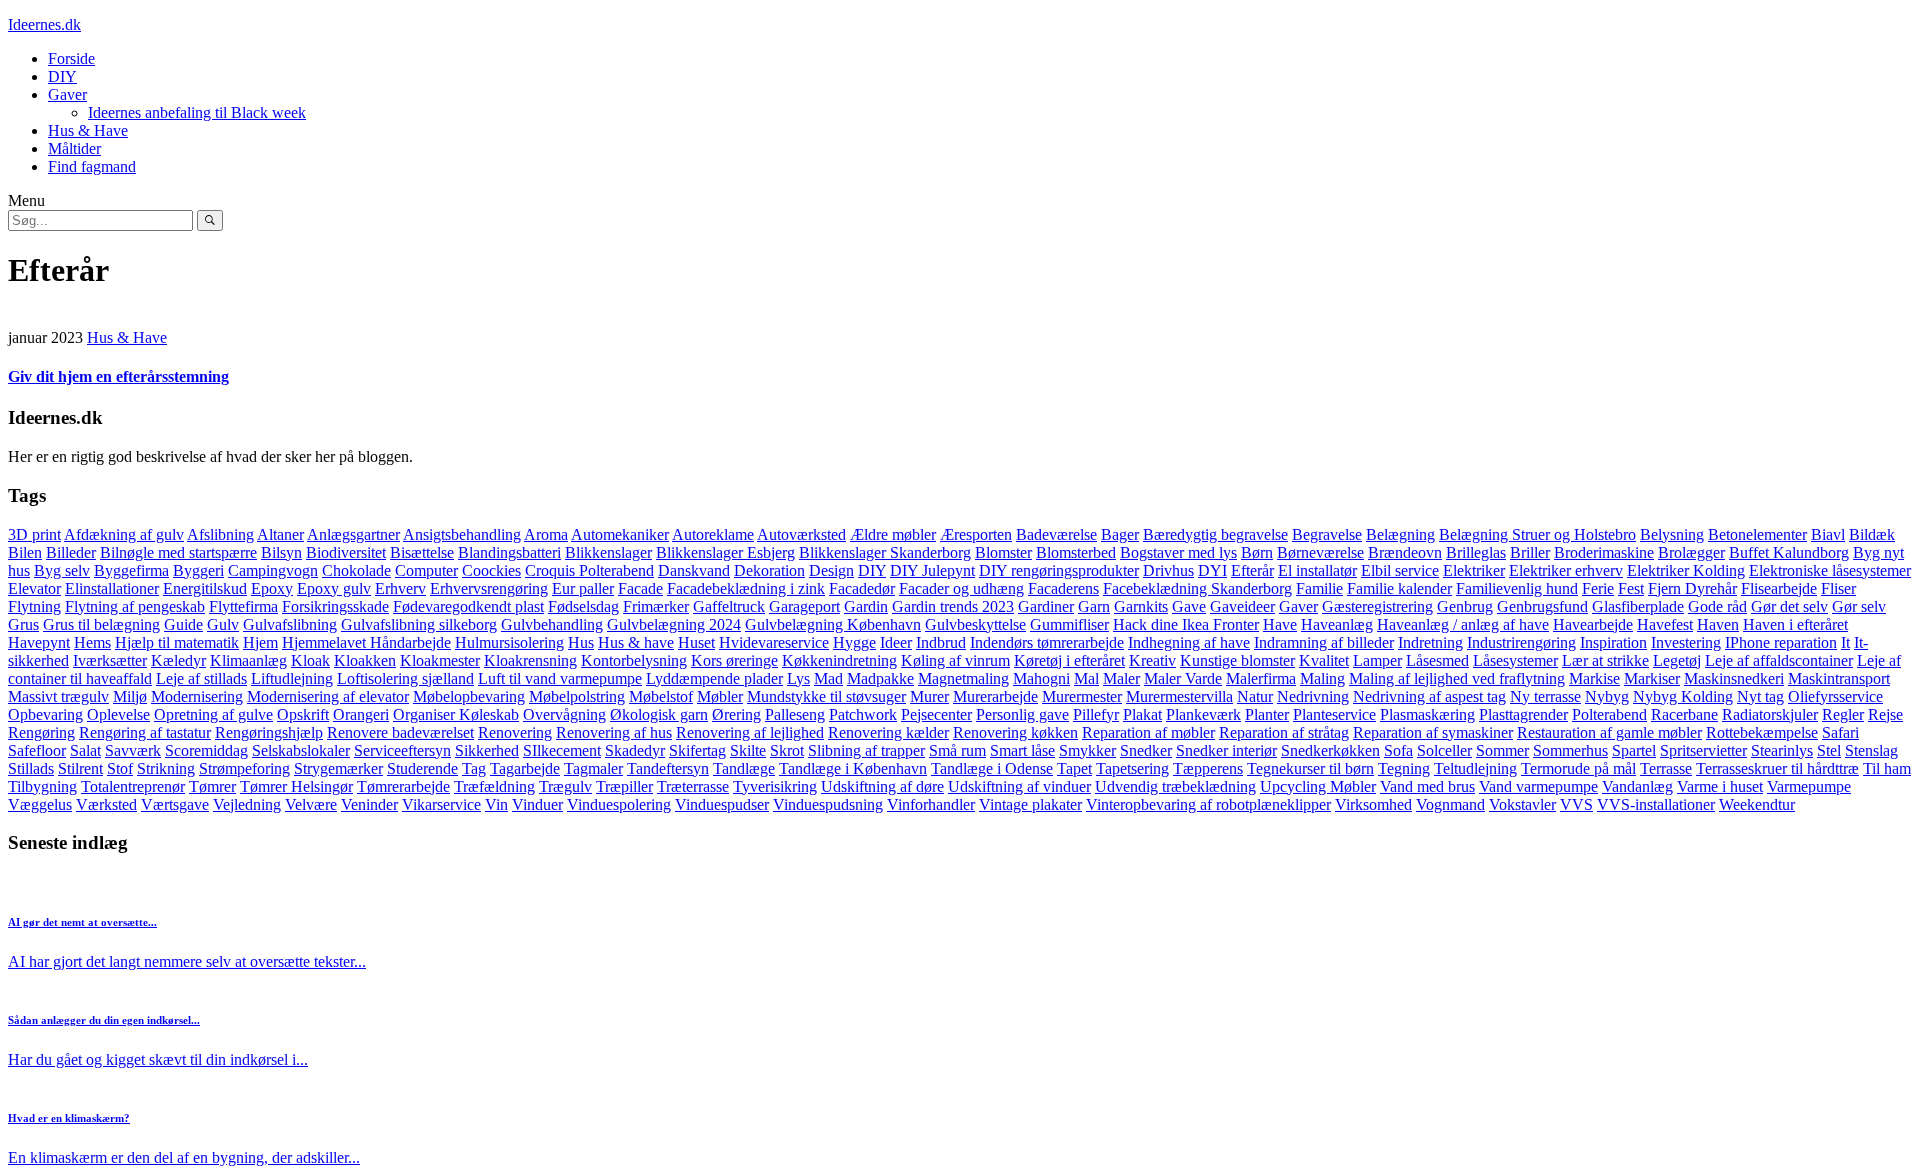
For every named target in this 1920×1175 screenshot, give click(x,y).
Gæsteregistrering (1377, 606)
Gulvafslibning (290, 624)
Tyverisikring (775, 786)
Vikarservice (441, 804)
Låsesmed (1437, 660)
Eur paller (583, 588)
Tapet (1074, 768)
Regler (1843, 714)
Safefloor (37, 750)
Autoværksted (801, 534)
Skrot (787, 750)
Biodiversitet (346, 552)
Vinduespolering (619, 804)
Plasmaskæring (1427, 714)
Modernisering (197, 696)
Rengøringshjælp (269, 732)
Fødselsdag (583, 606)
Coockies (491, 570)
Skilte (748, 750)
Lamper (1377, 660)
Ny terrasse (1545, 696)
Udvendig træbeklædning (1175, 786)
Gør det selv (1789, 606)
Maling (1322, 678)
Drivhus (1168, 570)
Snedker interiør (1226, 750)
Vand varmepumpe (1538, 786)
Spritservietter (1703, 750)
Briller (1530, 552)
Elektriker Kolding (1686, 570)
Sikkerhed (487, 750)
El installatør (1317, 570)
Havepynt (39, 642)
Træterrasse (693, 786)
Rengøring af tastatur (145, 732)
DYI (1212, 570)
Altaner (280, 534)
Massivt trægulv (58, 696)
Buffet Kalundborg (1789, 552)
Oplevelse (118, 714)
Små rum (957, 750)
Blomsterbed (1076, 552)
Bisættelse (422, 552)
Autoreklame (713, 534)
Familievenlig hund (1517, 588)
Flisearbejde (1779, 588)
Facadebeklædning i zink (746, 588)
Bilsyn (281, 552)
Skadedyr (635, 750)
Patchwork (863, 714)
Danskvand (694, 570)
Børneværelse (1320, 552)
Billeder (71, 552)
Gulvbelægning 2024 (674, 624)
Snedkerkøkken (1330, 750)
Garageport (804, 606)
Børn (1257, 552)
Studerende (422, 768)
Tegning (1404, 768)
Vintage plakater (1030, 804)
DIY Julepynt (932, 570)
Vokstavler (1522, 804)
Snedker (1146, 750)
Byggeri (198, 570)
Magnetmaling (963, 678)
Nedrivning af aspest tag (1429, 696)
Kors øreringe (734, 660)
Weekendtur (1757, 804)
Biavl (1828, 534)
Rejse (1885, 714)
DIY (62, 76)
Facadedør (862, 588)
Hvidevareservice (774, 642)
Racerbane (1684, 714)
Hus (581, 642)
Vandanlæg (1637, 786)
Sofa (1398, 750)
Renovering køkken (1015, 732)
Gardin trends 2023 (953, 606)
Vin (496, 804)
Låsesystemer (1515, 660)
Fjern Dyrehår (1692, 588)
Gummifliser (1069, 624)
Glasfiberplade (1638, 606)
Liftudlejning (292, 678)
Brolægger (1691, 552)
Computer (426, 570)
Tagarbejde (525, 768)
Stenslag (1871, 750)
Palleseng (795, 714)
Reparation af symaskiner (1433, 732)
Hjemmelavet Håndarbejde (366, 642)
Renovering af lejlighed (750, 732)
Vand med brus (1427, 786)
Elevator (34, 588)
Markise (1594, 678)
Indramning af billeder (1324, 642)
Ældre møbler (893, 534)
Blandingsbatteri (509, 552)
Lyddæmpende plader (714, 678)
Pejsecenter (936, 714)
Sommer (1502, 750)
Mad (828, 678)
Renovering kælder (888, 732)
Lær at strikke (1605, 660)
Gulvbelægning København (833, 624)
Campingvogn (273, 570)
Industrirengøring (1521, 642)
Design (831, 570)
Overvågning (564, 714)
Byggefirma (131, 570)
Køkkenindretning (839, 660)
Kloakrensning (530, 660)
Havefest (1665, 624)
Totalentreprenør (133, 786)
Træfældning (494, 786)
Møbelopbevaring (469, 696)
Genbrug (1465, 606)
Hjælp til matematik (177, 642)
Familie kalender (1399, 588)
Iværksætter (110, 660)
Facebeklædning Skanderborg (1197, 588)
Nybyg (1607, 696)
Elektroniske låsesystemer (1830, 570)
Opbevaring (45, 714)
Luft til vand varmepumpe (560, 678)
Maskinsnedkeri (1734, 678)
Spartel (1634, 750)
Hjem (260, 642)
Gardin (866, 606)
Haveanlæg (1337, 624)
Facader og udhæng (961, 588)
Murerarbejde (995, 696)
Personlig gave (1022, 714)
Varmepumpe (1809, 786)
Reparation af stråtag (1284, 732)
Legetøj (1677, 660)
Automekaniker (620, 534)
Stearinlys (1782, 750)
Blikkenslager (608, 552)
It (1845, 642)
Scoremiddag (206, 750)
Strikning (166, 768)
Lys (798, 678)
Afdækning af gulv (124, 534)
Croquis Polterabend (589, 570)
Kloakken (365, 660)
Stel (1829, 750)
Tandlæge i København (853, 768)
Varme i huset (1720, 786)
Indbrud (941, 642)
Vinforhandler (931, 804)
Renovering (515, 732)
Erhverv (400, 588)
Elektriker (1474, 570)
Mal (1086, 678)
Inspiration (1613, 642)
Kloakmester (440, 660)
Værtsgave (175, 804)
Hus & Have (88, 130)
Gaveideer (1242, 606)
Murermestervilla (1179, 696)
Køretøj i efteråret (1069, 660)
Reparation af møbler (1148, 732)
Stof (120, 768)
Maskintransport (1839, 678)
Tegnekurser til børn (1310, 768)
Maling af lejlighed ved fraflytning (1457, 678)
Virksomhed (1373, 804)
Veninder (369, 804)
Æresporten (976, 534)
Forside (71, 58)
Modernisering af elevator (328, 696)
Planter (1267, 714)
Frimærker (656, 606)
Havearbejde (1593, 624)
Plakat (1142, 714)
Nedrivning (1313, 696)
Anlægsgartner (353, 534)
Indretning (1430, 642)
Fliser (1838, 588)
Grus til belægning (101, 624)
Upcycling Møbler (1318, 786)
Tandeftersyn (668, 768)
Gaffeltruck (729, 606)
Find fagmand (92, 166)
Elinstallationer (112, 588)
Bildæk (1872, 534)
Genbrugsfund (1542, 606)
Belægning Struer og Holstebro (1537, 534)
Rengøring (41, 732)
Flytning (34, 606)
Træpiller (624, 786)
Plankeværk (1203, 714)
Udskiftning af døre (882, 786)
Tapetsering (1132, 768)
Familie (1319, 588)
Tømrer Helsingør (296, 786)
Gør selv (1859, 606)
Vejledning (247, 804)
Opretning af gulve (213, 714)
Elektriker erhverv (1566, 570)
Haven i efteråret (1795, 624)
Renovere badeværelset (400, 732)
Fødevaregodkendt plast (468, 606)
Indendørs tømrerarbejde (1047, 642)
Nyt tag (1760, 696)
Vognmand (1450, 804)
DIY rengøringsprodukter (1059, 570)
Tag (474, 768)
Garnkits (1141, 606)
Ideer (896, 642)
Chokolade (356, 570)
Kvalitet (1324, 660)
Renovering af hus (614, 732)
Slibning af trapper (866, 750)
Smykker (1087, 750)
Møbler (720, 696)
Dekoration (769, 570)
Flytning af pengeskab (135, 606)
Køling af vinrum (955, 660)
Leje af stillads (201, 678)
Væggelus (40, 804)
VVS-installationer (1656, 804)
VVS (1576, 804)
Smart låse (1022, 750)
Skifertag (697, 750)
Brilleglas (1476, 552)
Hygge (854, 642)
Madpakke (880, 678)
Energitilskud (205, 588)
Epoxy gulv (334, 588)
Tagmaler (593, 768)
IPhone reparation (1781, 642)
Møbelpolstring (577, 696)
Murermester (1082, 696)
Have (1280, 624)
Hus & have (636, 642)
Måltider (74, 148)
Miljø (130, 696)
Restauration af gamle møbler (1609, 732)
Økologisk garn (659, 714)
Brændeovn (1405, 552)
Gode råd (1717, 606)
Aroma (546, 534)
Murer (929, 696)
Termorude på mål (1578, 768)
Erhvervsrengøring (489, 588)
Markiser (1652, 678)
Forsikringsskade (335, 606)
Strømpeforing (244, 768)
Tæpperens (1208, 768)
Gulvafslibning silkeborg (419, 624)
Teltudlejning (1475, 768)
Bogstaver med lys (1178, 552)
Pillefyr (1096, 714)
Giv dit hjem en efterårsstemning (118, 376)
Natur (1255, 696)
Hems (92, 642)
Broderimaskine (1604, 552)
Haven (1718, 624)
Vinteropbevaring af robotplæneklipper (1208, 804)
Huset (696, 642)
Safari (1840, 732)
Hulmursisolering (509, 642)
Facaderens (1063, 588)
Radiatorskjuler (1770, 714)
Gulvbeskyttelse (975, 624)
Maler (1121, 678)
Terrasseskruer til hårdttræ (1777, 768)
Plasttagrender (1523, 714)
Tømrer (212, 786)
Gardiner (1046, 606)
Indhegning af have (1189, 642)
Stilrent (80, 768)
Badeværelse (1056, 534)
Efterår (1252, 570)
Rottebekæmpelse (1762, 732)
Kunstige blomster (1237, 660)
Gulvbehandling (552, 624)
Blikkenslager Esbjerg (725, 552)
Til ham (1887, 768)
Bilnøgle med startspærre (178, 552)
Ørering (736, 714)
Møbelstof (661, 696)
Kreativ (1152, 660)
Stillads (31, 768)
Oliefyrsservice (1835, 696)
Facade (640, 588)
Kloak (310, 660)
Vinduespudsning (828, 804)
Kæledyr (178, 660)
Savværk (133, 750)
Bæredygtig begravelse (1215, 534)
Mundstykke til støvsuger (826, 696)
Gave (1189, 606)
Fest (1631, 588)
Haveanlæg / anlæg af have (1463, 624)
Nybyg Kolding (1683, 696)
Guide (183, 624)
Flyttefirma (243, 606)
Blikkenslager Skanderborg (885, 552)
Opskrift (303, 714)
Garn (1094, 606)
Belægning (1400, 534)
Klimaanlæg (248, 660)
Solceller (1444, 750)
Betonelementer (1757, 534)
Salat (85, 750)
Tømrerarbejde (403, 786)
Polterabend (1609, 714)
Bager (1120, 534)
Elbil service (1400, 570)
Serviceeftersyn (402, 750)
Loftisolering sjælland (405, 678)
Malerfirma (1261, 678)
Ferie (1598, 588)
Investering (1686, 642)
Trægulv (565, 786)
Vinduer (537, 804)
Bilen (25, 552)
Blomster (1003, 552)
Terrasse (1666, 768)
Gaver (67, 94)
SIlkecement (562, 750)
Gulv (223, 624)
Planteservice (1334, 714)
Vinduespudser (722, 804)
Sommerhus (1570, 750)
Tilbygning (42, 786)
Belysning (1672, 534)
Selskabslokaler (301, 750)
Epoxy (272, 588)
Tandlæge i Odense (992, 768)
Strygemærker (338, 768)
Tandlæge (744, 768)
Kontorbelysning (634, 660)
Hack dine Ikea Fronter (1186, 624)
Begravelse (1327, 534)
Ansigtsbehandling (462, 534)
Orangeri (361, 714)
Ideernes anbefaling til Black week (197, 112)
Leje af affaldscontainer (1779, 660)
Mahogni (1041, 678)
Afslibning (220, 534)
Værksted (106, 804)
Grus (23, 624)
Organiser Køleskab (456, 714)
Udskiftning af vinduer (1019, 786)
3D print (34, 534)
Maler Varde (1183, 678)
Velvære (311, 804)
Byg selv (62, 570)
